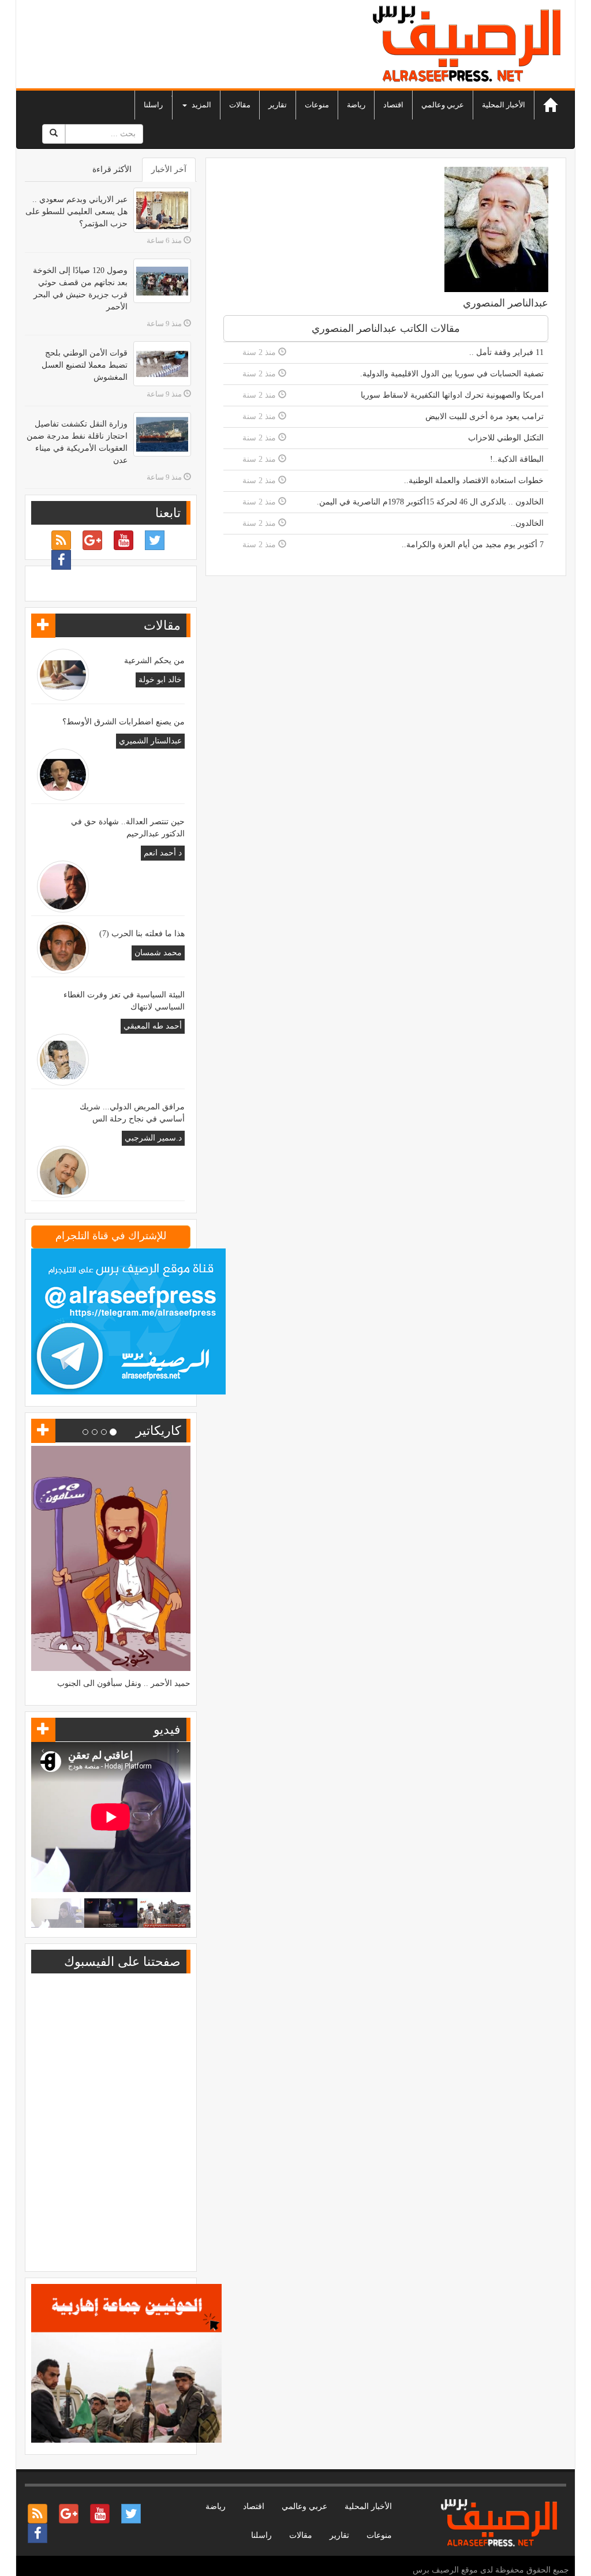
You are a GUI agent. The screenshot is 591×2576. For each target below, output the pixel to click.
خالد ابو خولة (160, 680)
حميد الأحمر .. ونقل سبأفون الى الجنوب (124, 1683)
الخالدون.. (527, 523)
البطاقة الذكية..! (517, 459)
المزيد (201, 105)
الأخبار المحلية (504, 105)
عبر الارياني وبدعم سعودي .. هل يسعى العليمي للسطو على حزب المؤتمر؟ (76, 212)
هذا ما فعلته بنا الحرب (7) (142, 934)
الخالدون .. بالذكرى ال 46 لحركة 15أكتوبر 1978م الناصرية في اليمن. (430, 502)
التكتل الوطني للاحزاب (506, 438)
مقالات (240, 105)
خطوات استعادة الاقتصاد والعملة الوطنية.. (474, 481)
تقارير (278, 105)
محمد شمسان (158, 953)
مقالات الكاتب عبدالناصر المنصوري (386, 328)
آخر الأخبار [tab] (169, 169)
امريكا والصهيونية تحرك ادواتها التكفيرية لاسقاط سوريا (452, 395)
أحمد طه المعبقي (153, 1026)
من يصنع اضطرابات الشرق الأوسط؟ (124, 722)
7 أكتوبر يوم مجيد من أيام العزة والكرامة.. (473, 545)
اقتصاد (393, 105)
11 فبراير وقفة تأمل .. (506, 352)
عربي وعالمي (443, 105)
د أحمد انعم (163, 853)
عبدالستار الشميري (150, 741)
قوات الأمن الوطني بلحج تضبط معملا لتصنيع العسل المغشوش (85, 365)
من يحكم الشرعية (154, 661)
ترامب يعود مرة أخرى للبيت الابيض (485, 416)
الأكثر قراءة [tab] (112, 169)
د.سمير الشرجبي (153, 1138)
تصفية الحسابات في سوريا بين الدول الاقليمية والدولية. (452, 374)
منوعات (317, 105)
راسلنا (153, 105)
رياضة (356, 105)
